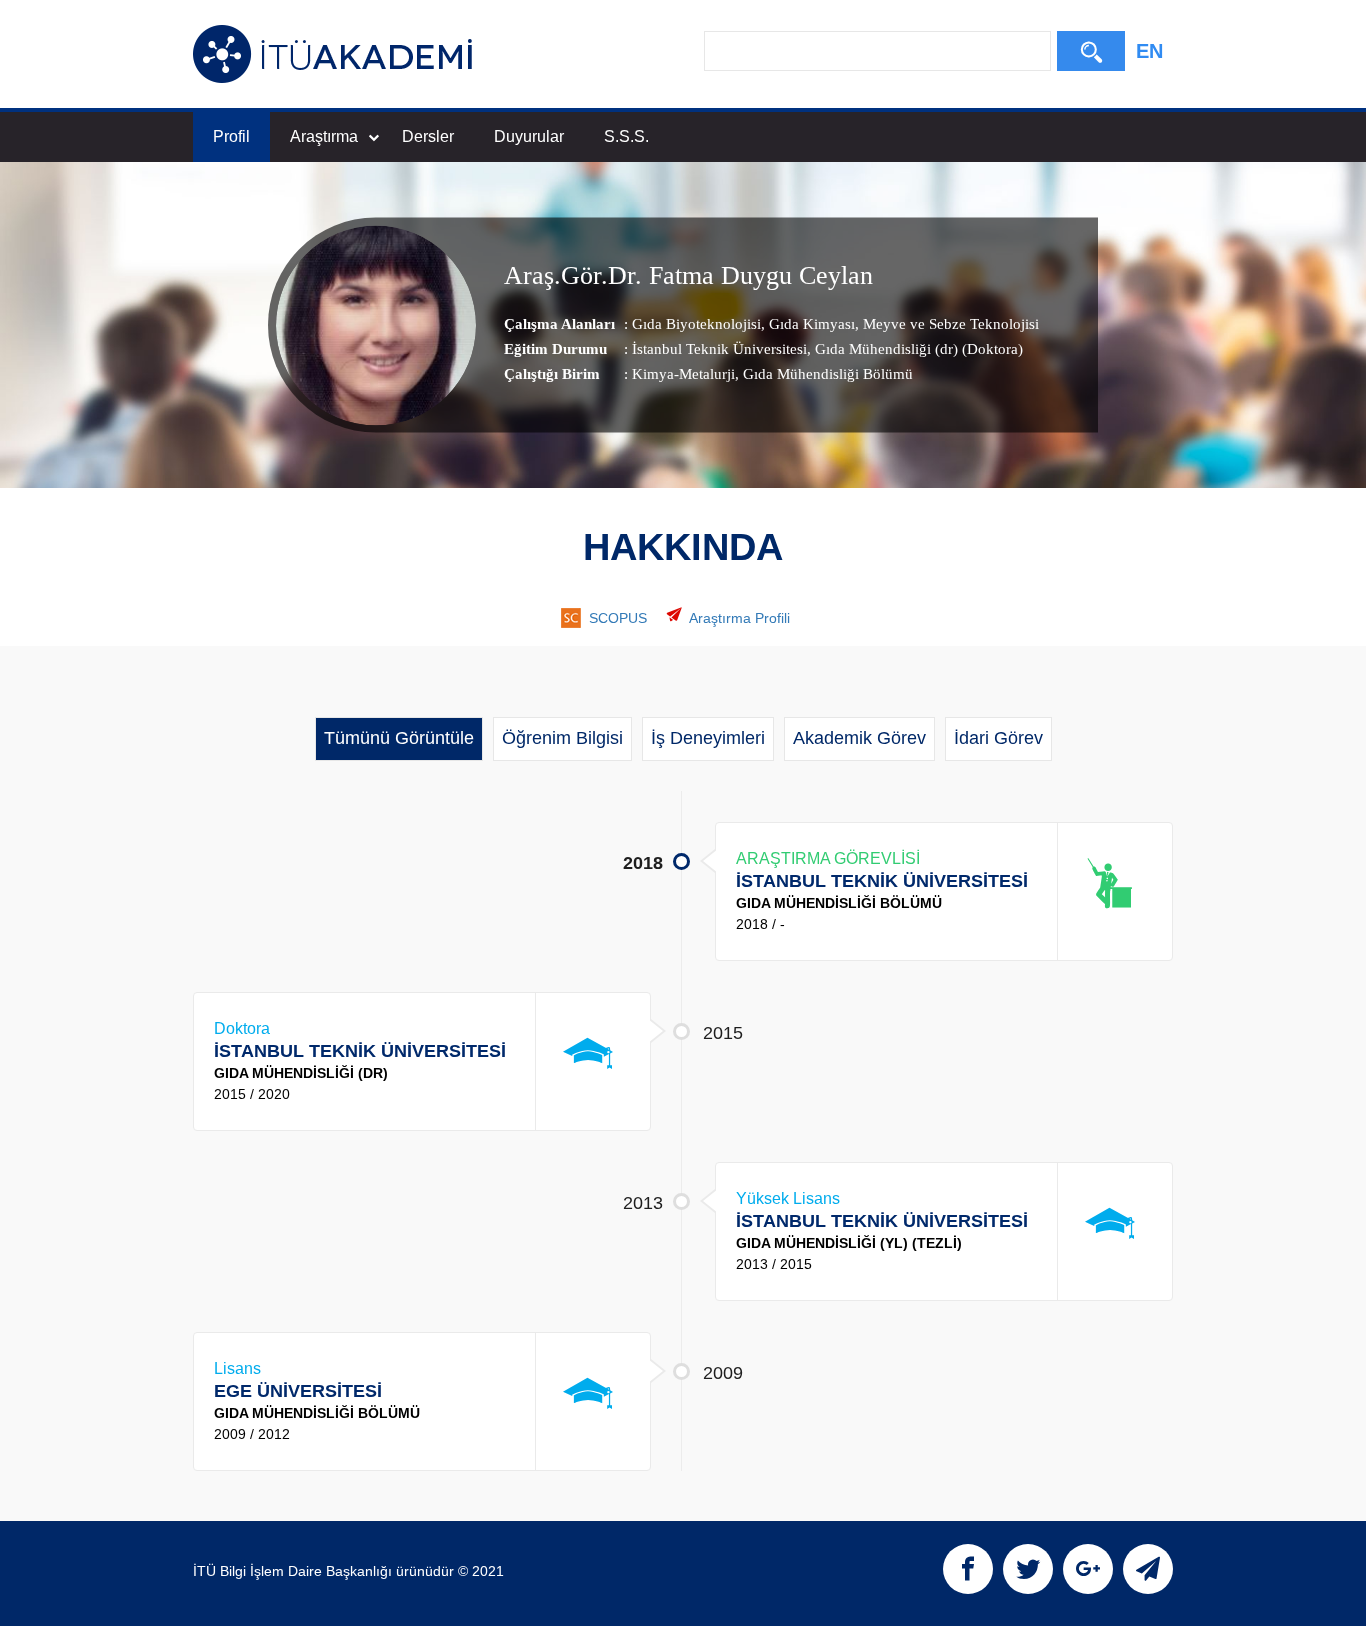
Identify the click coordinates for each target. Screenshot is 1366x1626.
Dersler (428, 136)
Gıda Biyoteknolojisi (696, 324)
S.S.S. (626, 136)
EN (1149, 51)
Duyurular (529, 136)
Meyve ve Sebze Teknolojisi (949, 324)
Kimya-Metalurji (683, 374)
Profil (231, 136)
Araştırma (324, 136)
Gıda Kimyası (810, 324)
